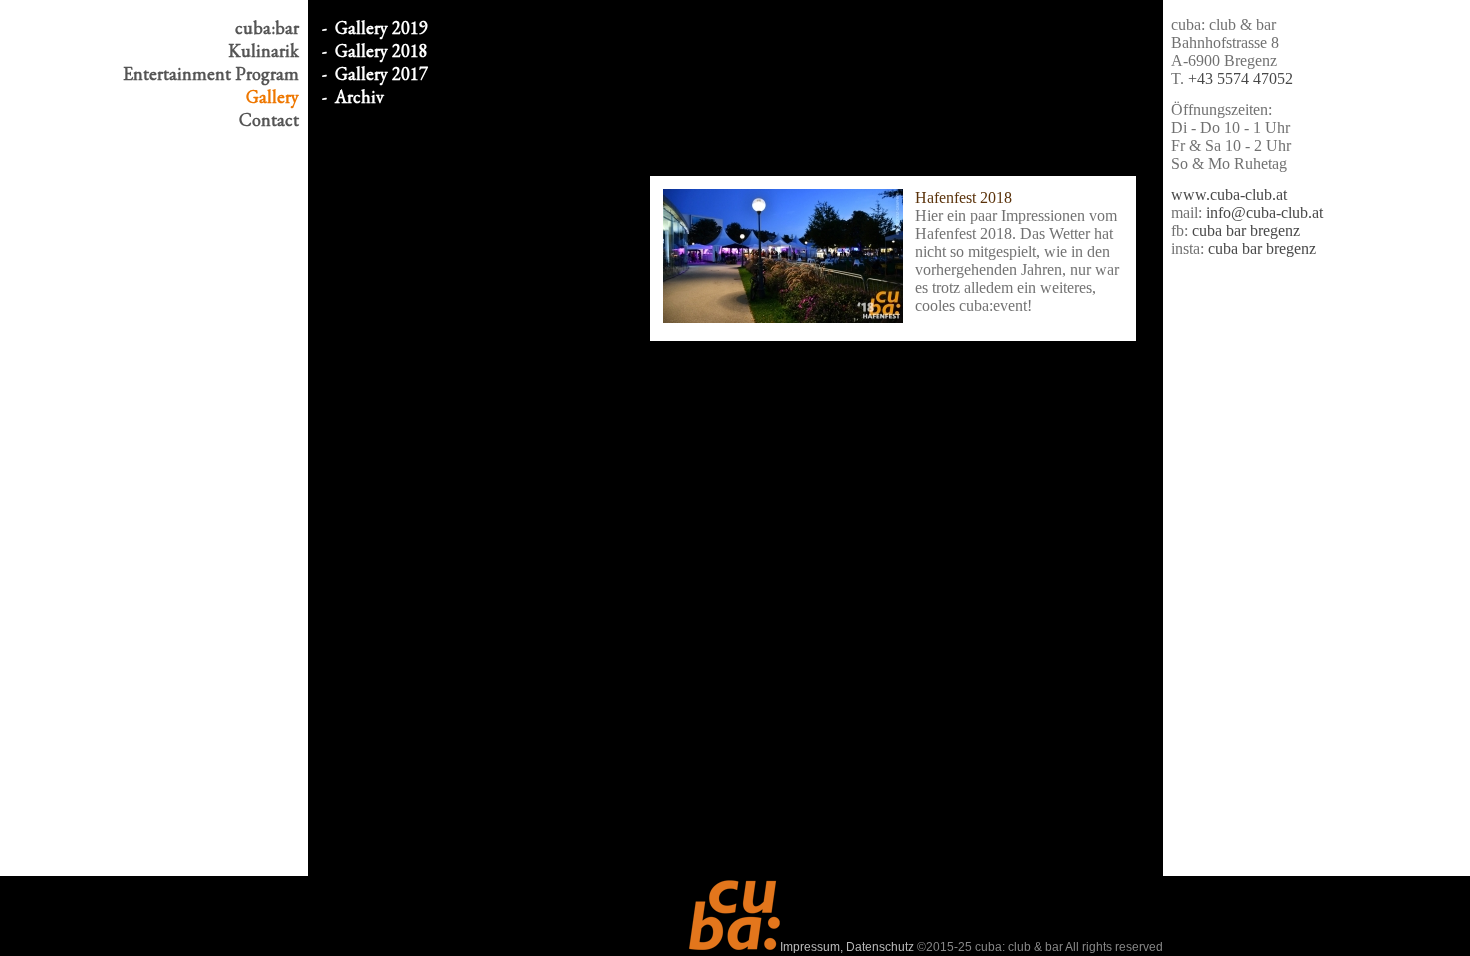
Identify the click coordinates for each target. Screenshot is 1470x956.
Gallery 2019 (381, 27)
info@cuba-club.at (1264, 212)
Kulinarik (263, 50)
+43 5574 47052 (1240, 78)
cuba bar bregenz (1246, 230)
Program (211, 73)
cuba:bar (267, 27)
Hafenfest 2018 (963, 197)
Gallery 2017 (381, 73)
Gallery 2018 (381, 50)
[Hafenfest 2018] (783, 256)
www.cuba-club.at (1229, 194)
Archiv (359, 96)
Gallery (272, 96)
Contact (269, 119)
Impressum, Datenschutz (847, 947)
